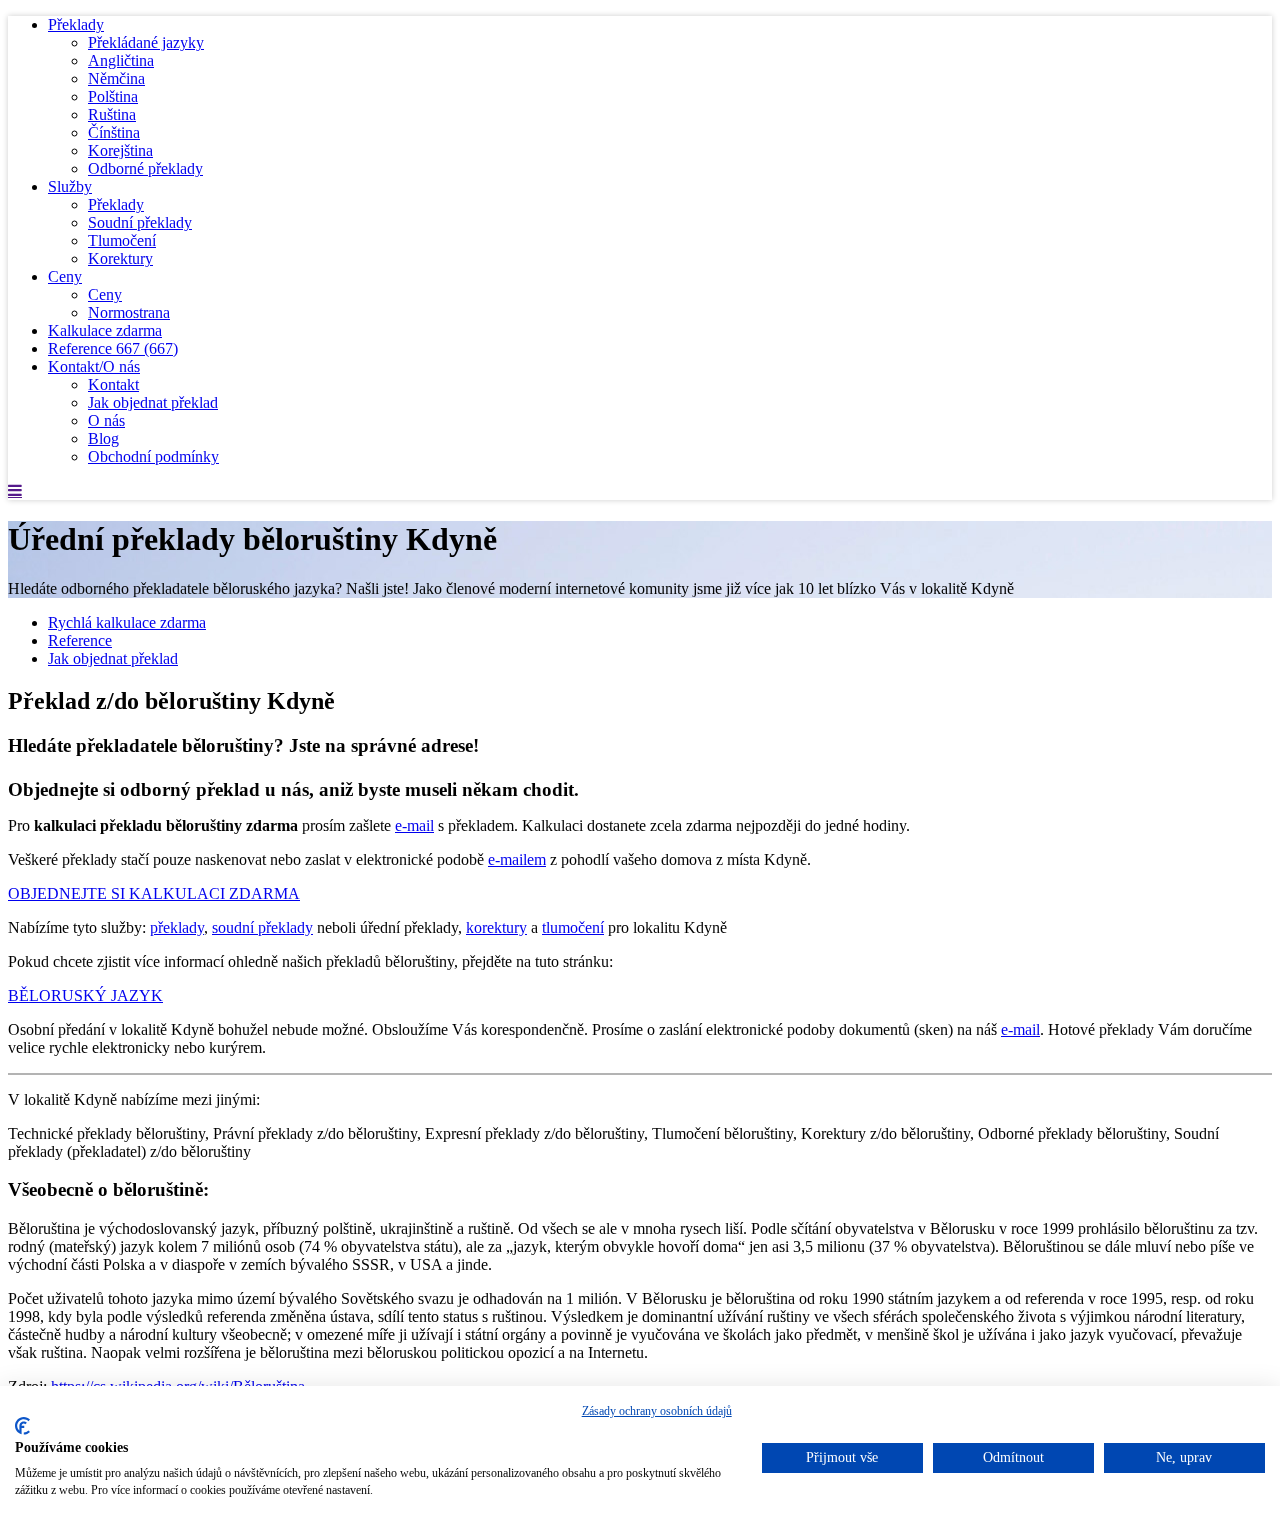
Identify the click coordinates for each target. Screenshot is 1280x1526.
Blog (103, 438)
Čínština (114, 132)
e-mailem (517, 859)
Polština (113, 96)
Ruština (112, 114)
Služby (70, 186)
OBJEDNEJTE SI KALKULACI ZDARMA (154, 893)
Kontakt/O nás (94, 366)
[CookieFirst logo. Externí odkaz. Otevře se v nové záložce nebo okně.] (22, 1426)
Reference (113, 348)
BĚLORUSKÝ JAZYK (85, 995)
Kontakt (113, 384)
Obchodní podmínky (153, 456)
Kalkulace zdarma (105, 330)
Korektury (120, 258)
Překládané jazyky (146, 42)
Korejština (120, 150)
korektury (496, 927)
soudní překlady (262, 927)
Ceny (65, 276)
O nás (106, 420)
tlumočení (573, 927)
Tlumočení (122, 240)
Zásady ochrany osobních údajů (657, 1411)
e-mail (414, 825)
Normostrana (129, 312)
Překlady (76, 24)
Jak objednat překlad (153, 402)
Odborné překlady (145, 168)
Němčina (116, 78)
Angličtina (121, 60)
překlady (177, 927)
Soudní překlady (140, 222)
